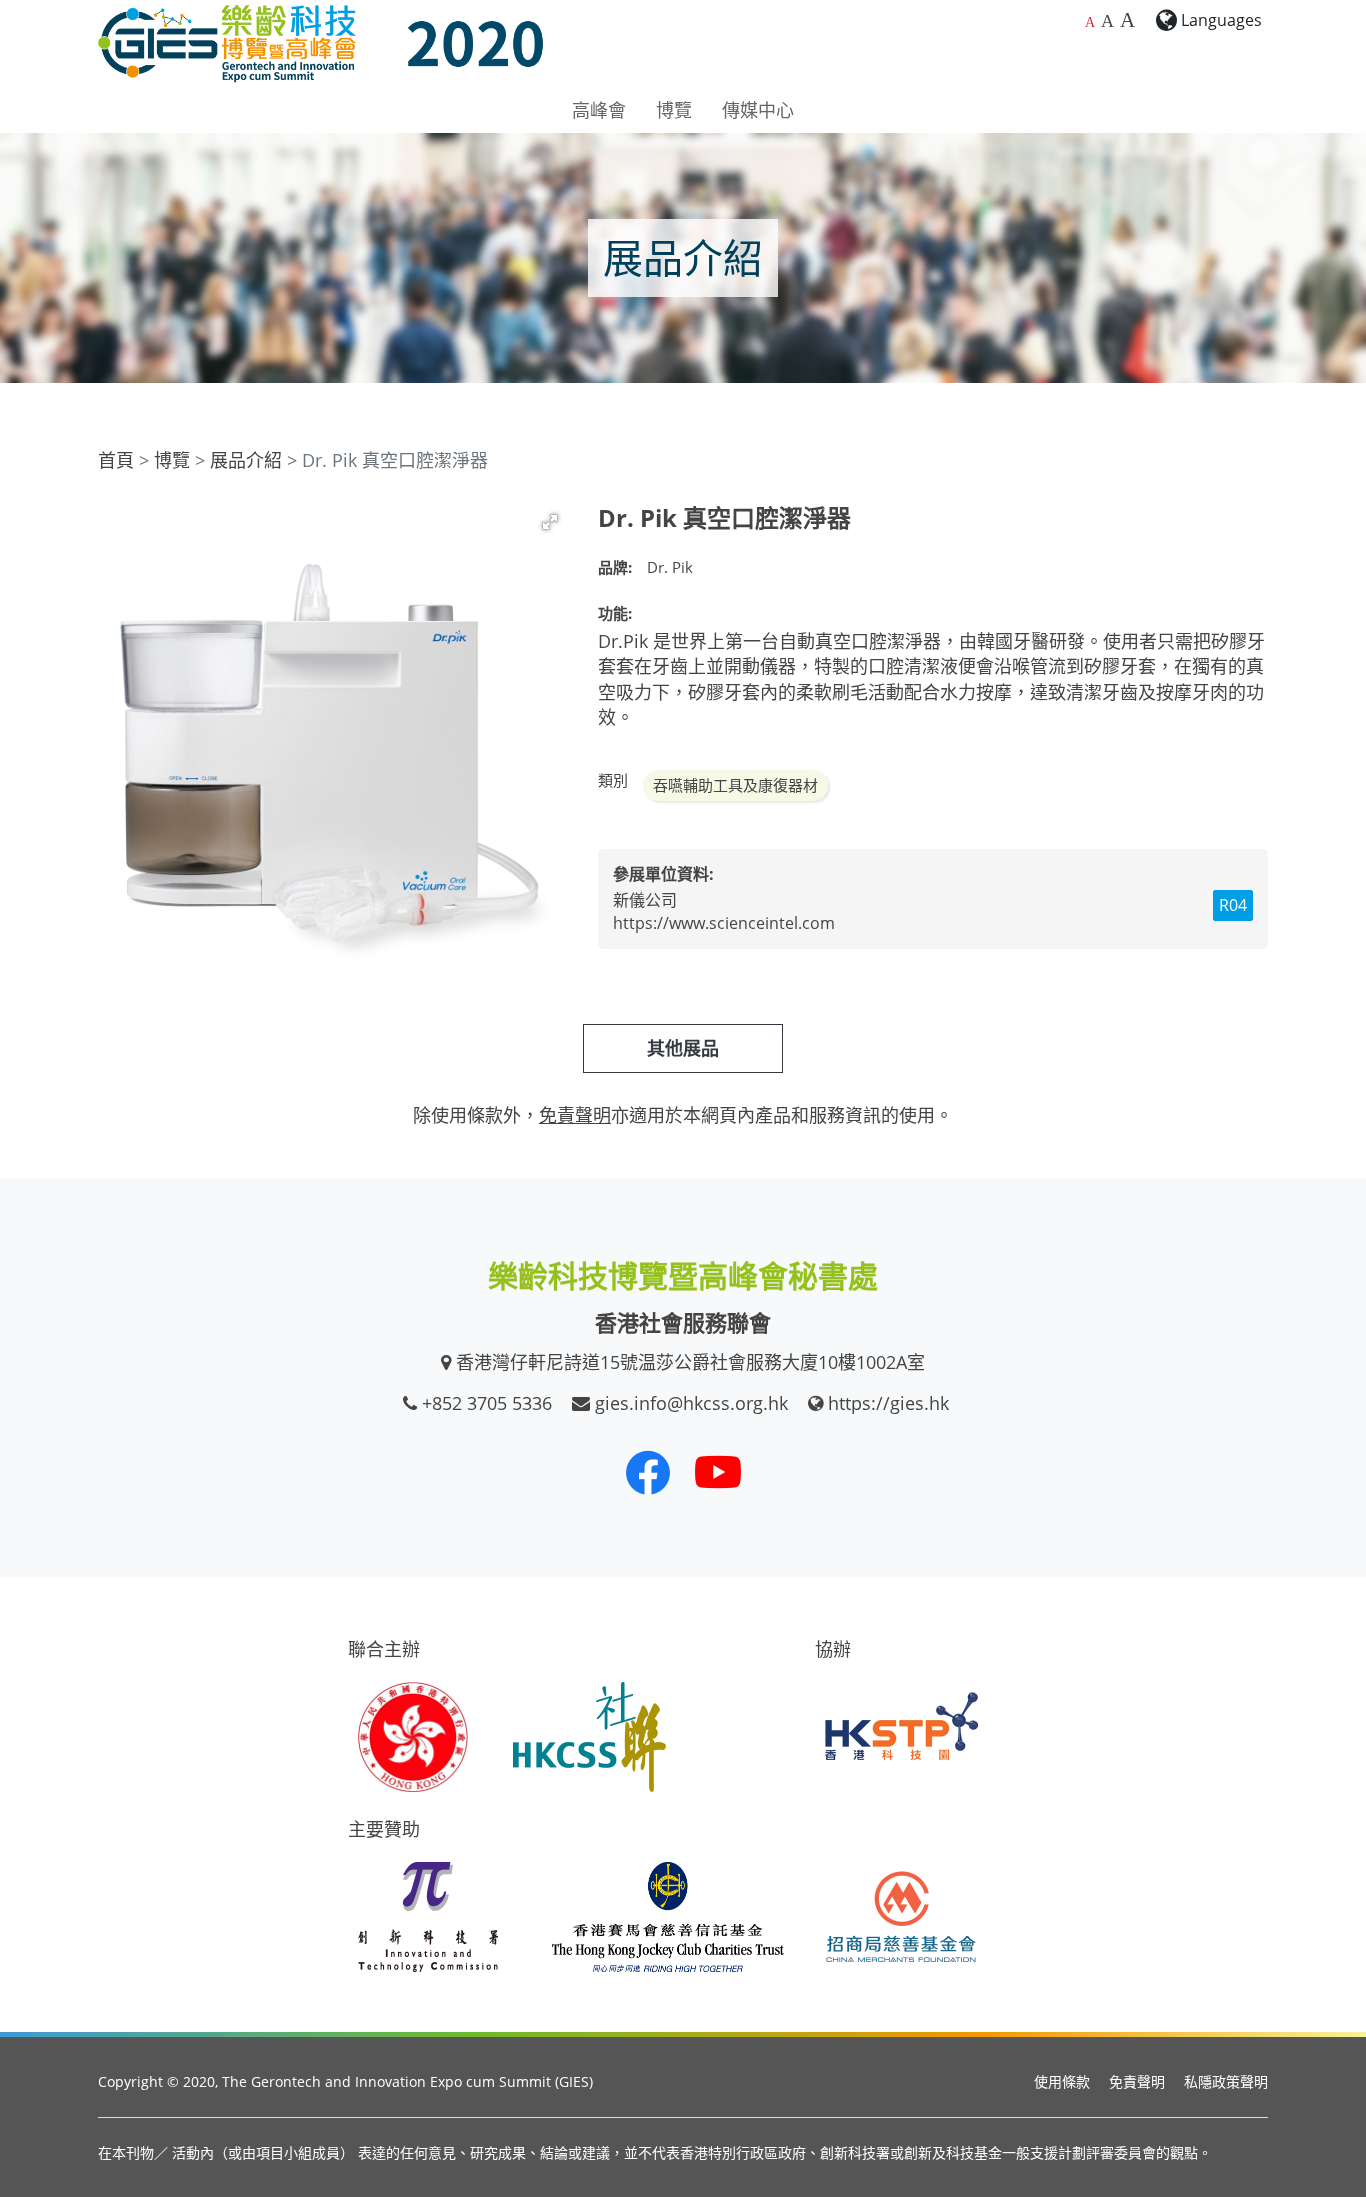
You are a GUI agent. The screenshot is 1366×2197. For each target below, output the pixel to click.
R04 (1233, 905)
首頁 (116, 460)
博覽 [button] (674, 110)
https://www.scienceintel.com (724, 923)
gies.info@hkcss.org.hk (691, 1403)
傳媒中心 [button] (758, 110)
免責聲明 (1137, 2081)
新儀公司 (645, 900)
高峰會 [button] (599, 110)
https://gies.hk (888, 1403)
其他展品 (683, 1048)
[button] (550, 522)
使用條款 (1062, 2081)
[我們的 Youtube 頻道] (718, 1472)
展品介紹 (246, 460)
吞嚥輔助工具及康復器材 (735, 785)
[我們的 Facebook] (648, 1472)
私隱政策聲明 (1226, 2081)
